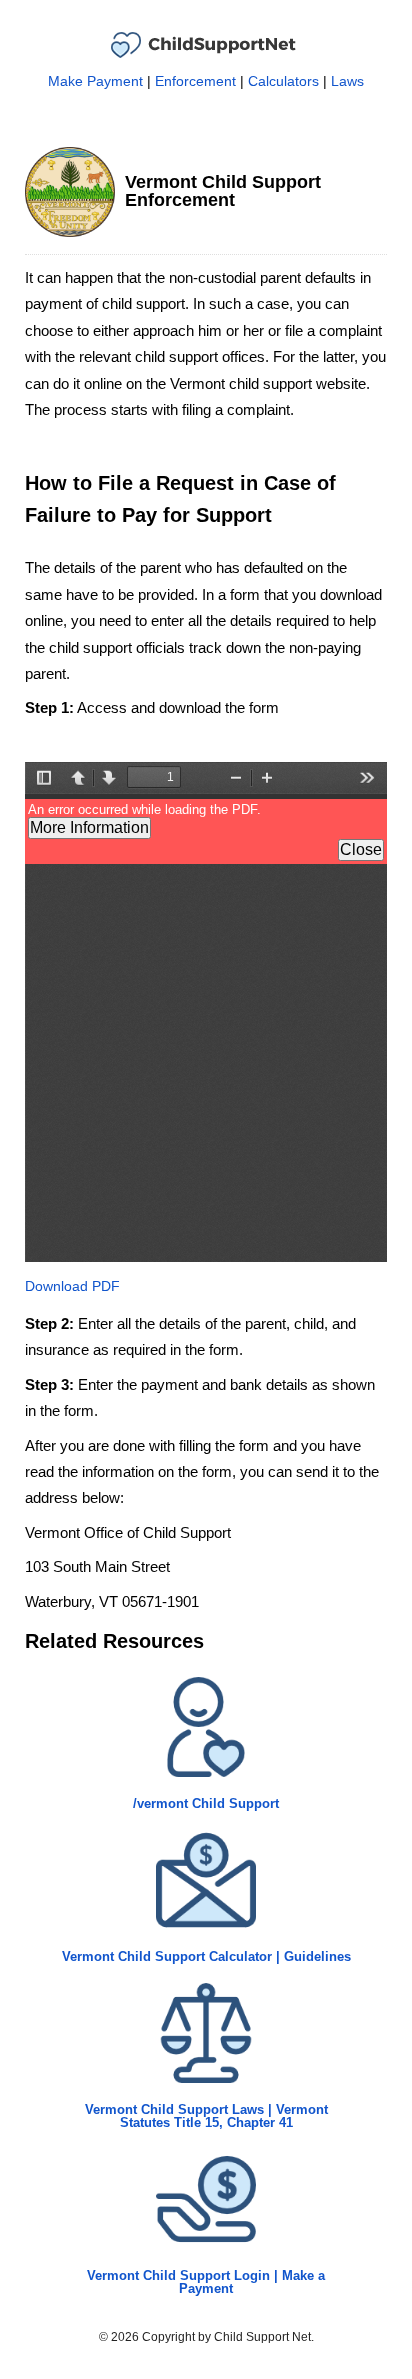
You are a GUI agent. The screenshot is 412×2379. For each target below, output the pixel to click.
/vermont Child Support (206, 1803)
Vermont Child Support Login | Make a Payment (206, 2282)
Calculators (283, 81)
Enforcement (195, 81)
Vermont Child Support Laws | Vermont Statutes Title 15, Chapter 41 (206, 2116)
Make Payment (95, 81)
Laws (347, 81)
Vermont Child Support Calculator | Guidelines (206, 1956)
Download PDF (72, 1286)
